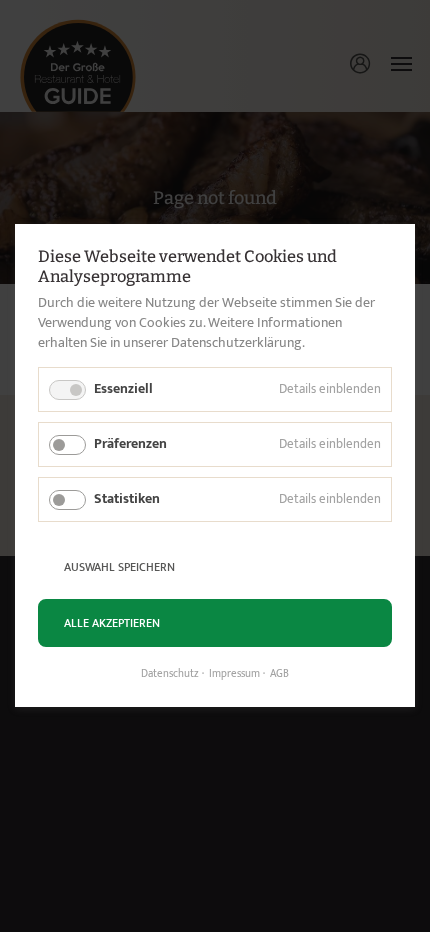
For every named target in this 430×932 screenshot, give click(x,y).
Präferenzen (130, 443)
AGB (279, 675)
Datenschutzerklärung (236, 342)
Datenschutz (170, 675)
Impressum (234, 675)
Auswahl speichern (119, 567)
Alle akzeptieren (112, 623)
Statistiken (127, 498)
